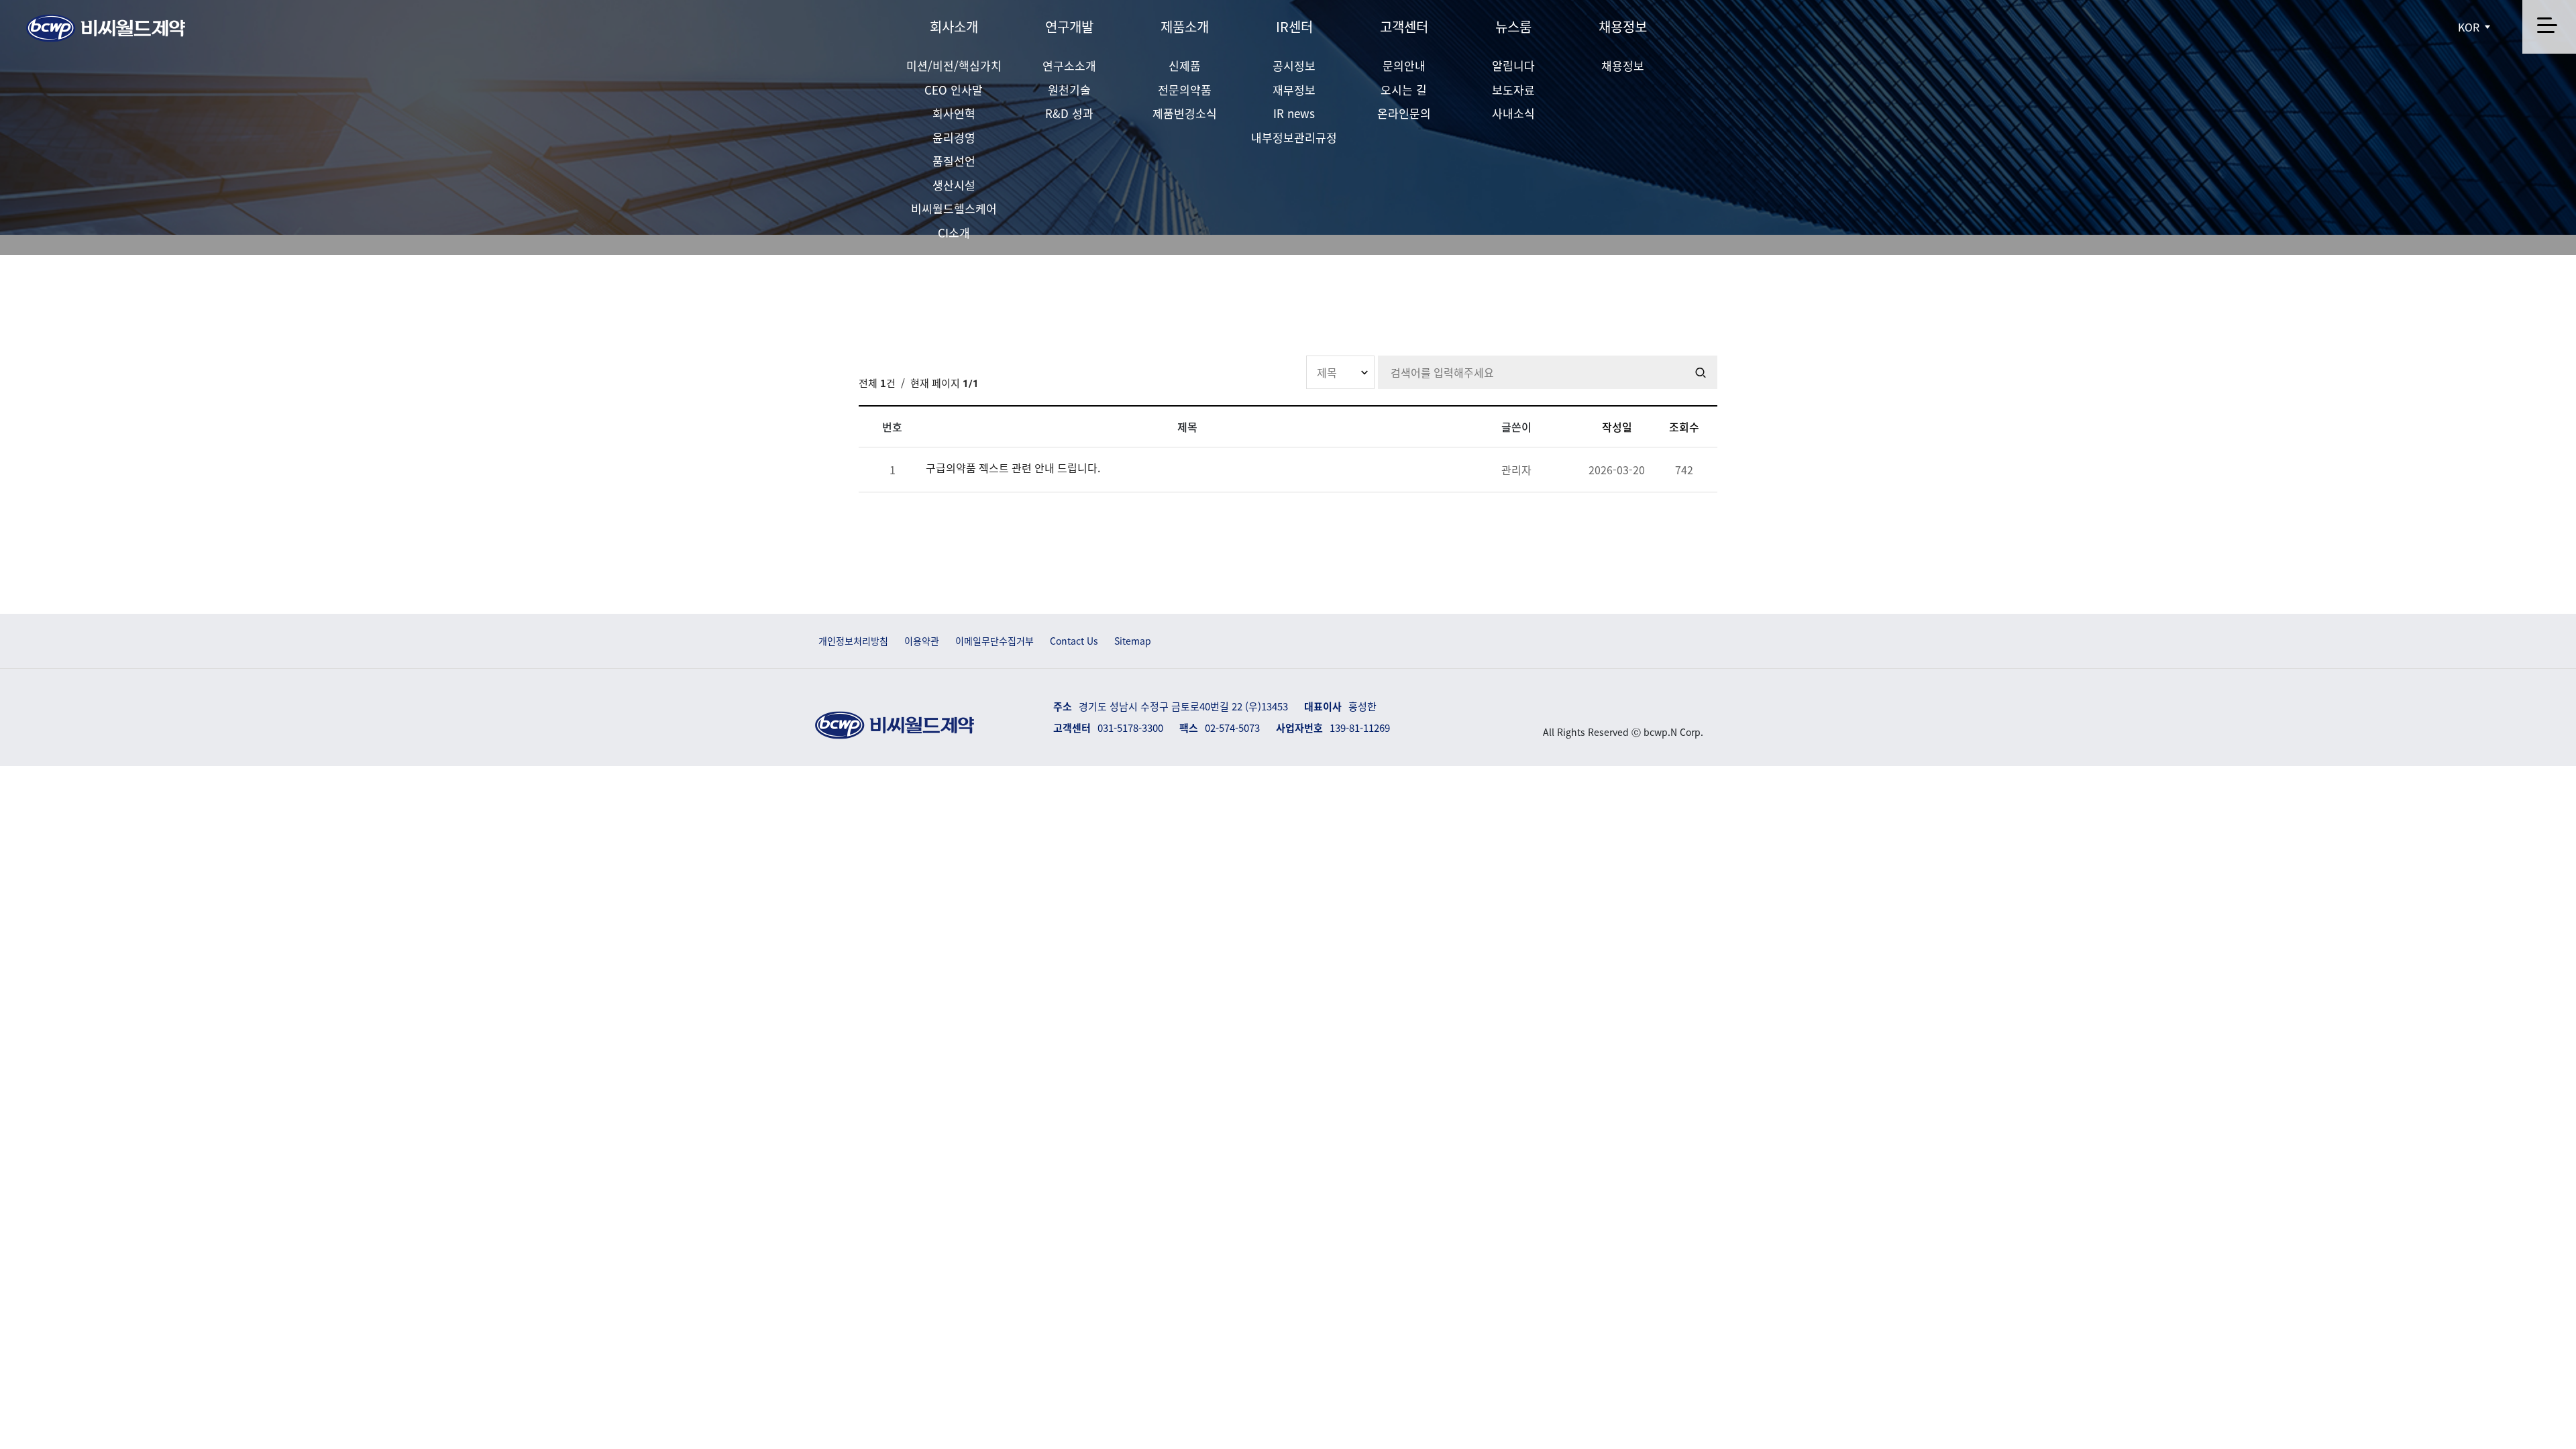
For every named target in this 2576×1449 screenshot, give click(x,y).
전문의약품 (1185, 90)
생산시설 (954, 185)
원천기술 (1069, 90)
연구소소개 (1069, 65)
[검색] (1701, 372)
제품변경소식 (1185, 113)
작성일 (1617, 427)
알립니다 (1513, 65)
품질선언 (954, 161)
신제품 (1185, 65)
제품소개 (1185, 26)
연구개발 (1069, 26)
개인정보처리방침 (853, 641)
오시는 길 (1404, 90)
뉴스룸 (1513, 26)
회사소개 (954, 26)
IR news (1294, 113)
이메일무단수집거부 (995, 641)
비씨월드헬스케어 (954, 208)
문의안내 (1404, 65)
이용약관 (922, 641)
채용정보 (1623, 26)
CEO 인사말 (954, 90)
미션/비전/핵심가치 (954, 65)
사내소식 (1513, 113)
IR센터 (1294, 26)
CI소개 (954, 232)
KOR (2470, 27)
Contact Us (1074, 641)
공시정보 (1294, 65)
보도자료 (1513, 90)
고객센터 (1404, 26)
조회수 (1684, 427)
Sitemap (1133, 641)
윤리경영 (954, 137)
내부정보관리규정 (1294, 137)
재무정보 (1294, 90)
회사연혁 (954, 113)
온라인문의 (1404, 113)
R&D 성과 (1069, 113)
